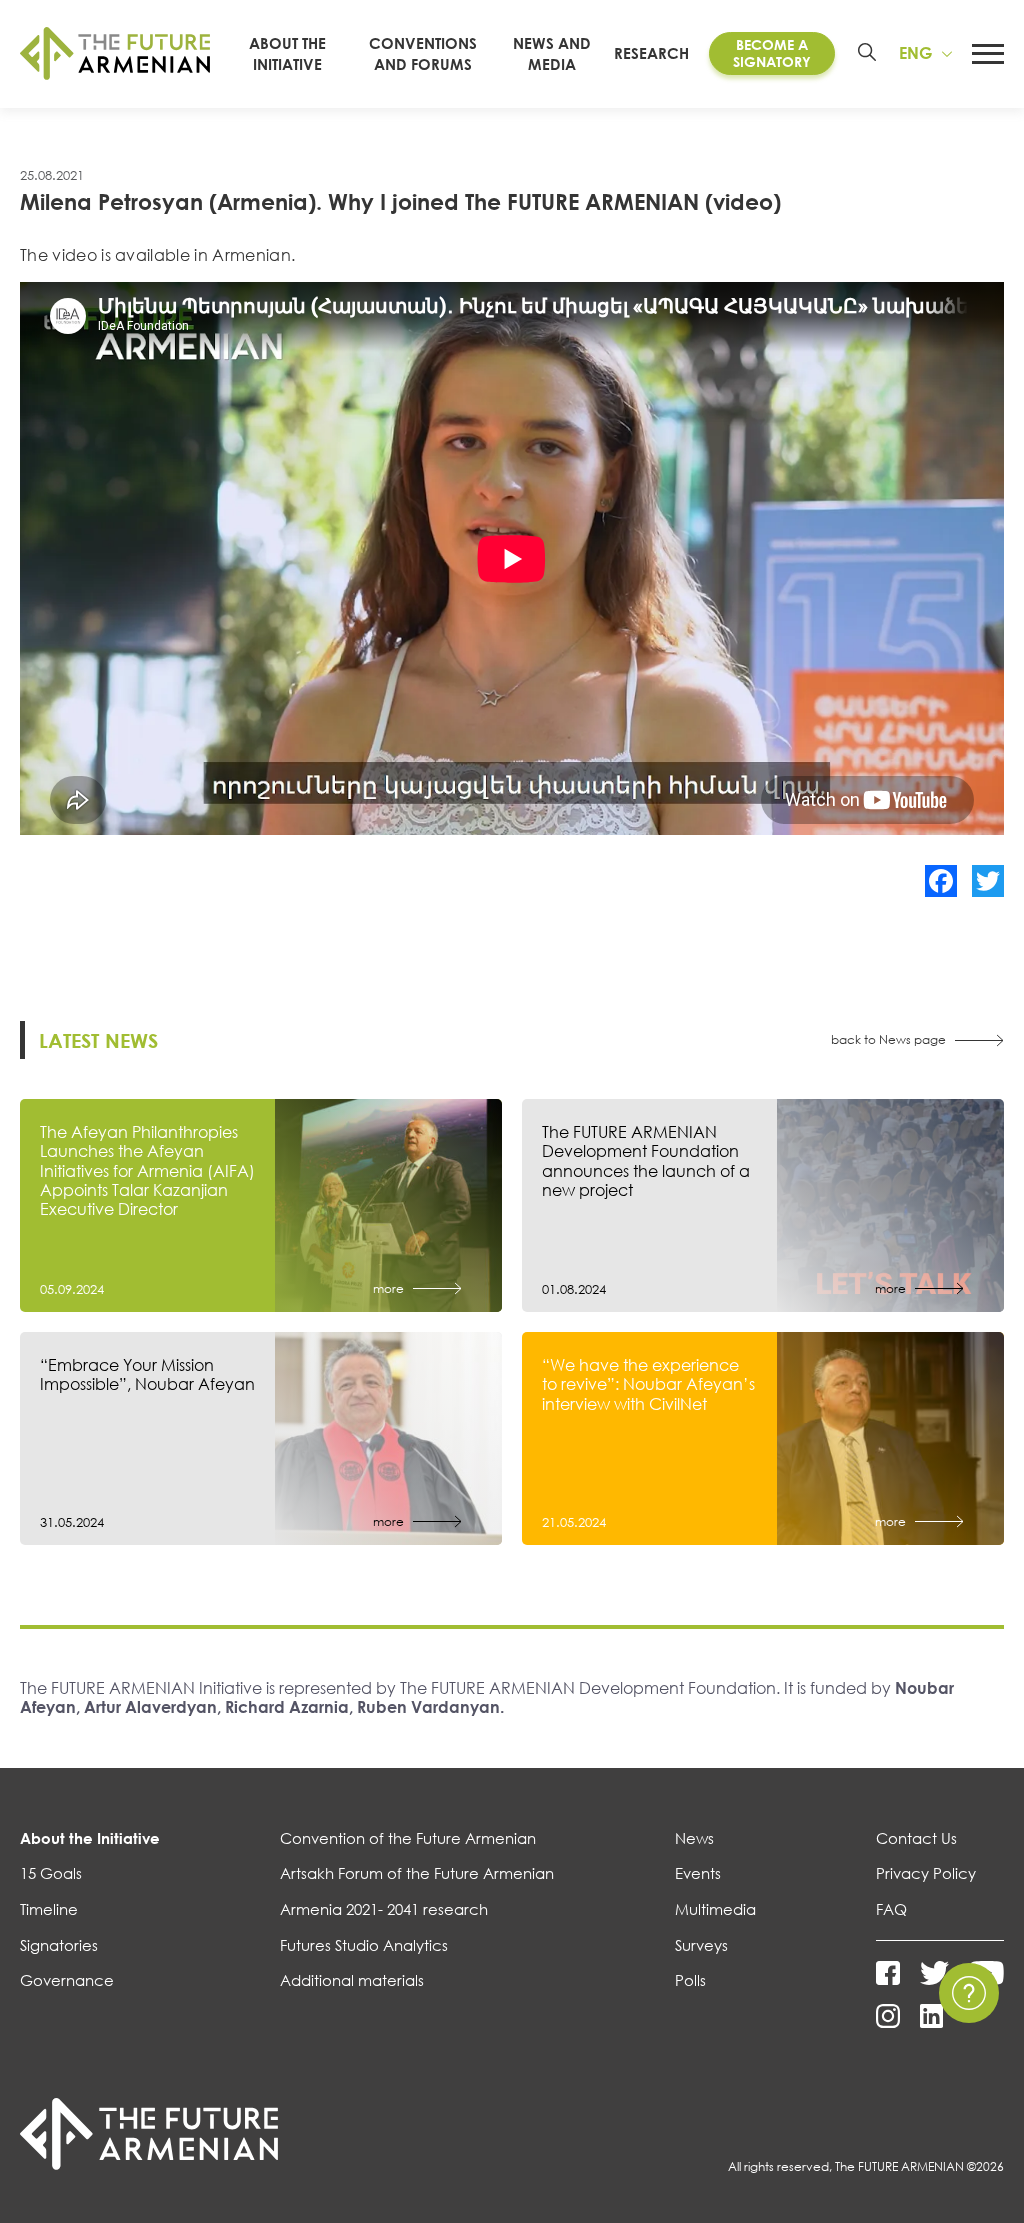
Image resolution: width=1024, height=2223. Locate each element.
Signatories (59, 1945)
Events (698, 1873)
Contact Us (916, 1838)
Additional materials (352, 1980)
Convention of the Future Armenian (408, 1838)
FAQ (891, 1909)
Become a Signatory (772, 53)
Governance (67, 1980)
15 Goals (51, 1873)
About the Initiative (90, 1838)
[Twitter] (988, 881)
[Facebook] (941, 881)
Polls (690, 1980)
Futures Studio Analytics (364, 1945)
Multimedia (715, 1909)
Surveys (701, 1945)
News (694, 1838)
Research (651, 53)
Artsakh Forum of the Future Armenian (417, 1873)
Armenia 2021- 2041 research (384, 1909)
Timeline (49, 1909)
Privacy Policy (926, 1873)
